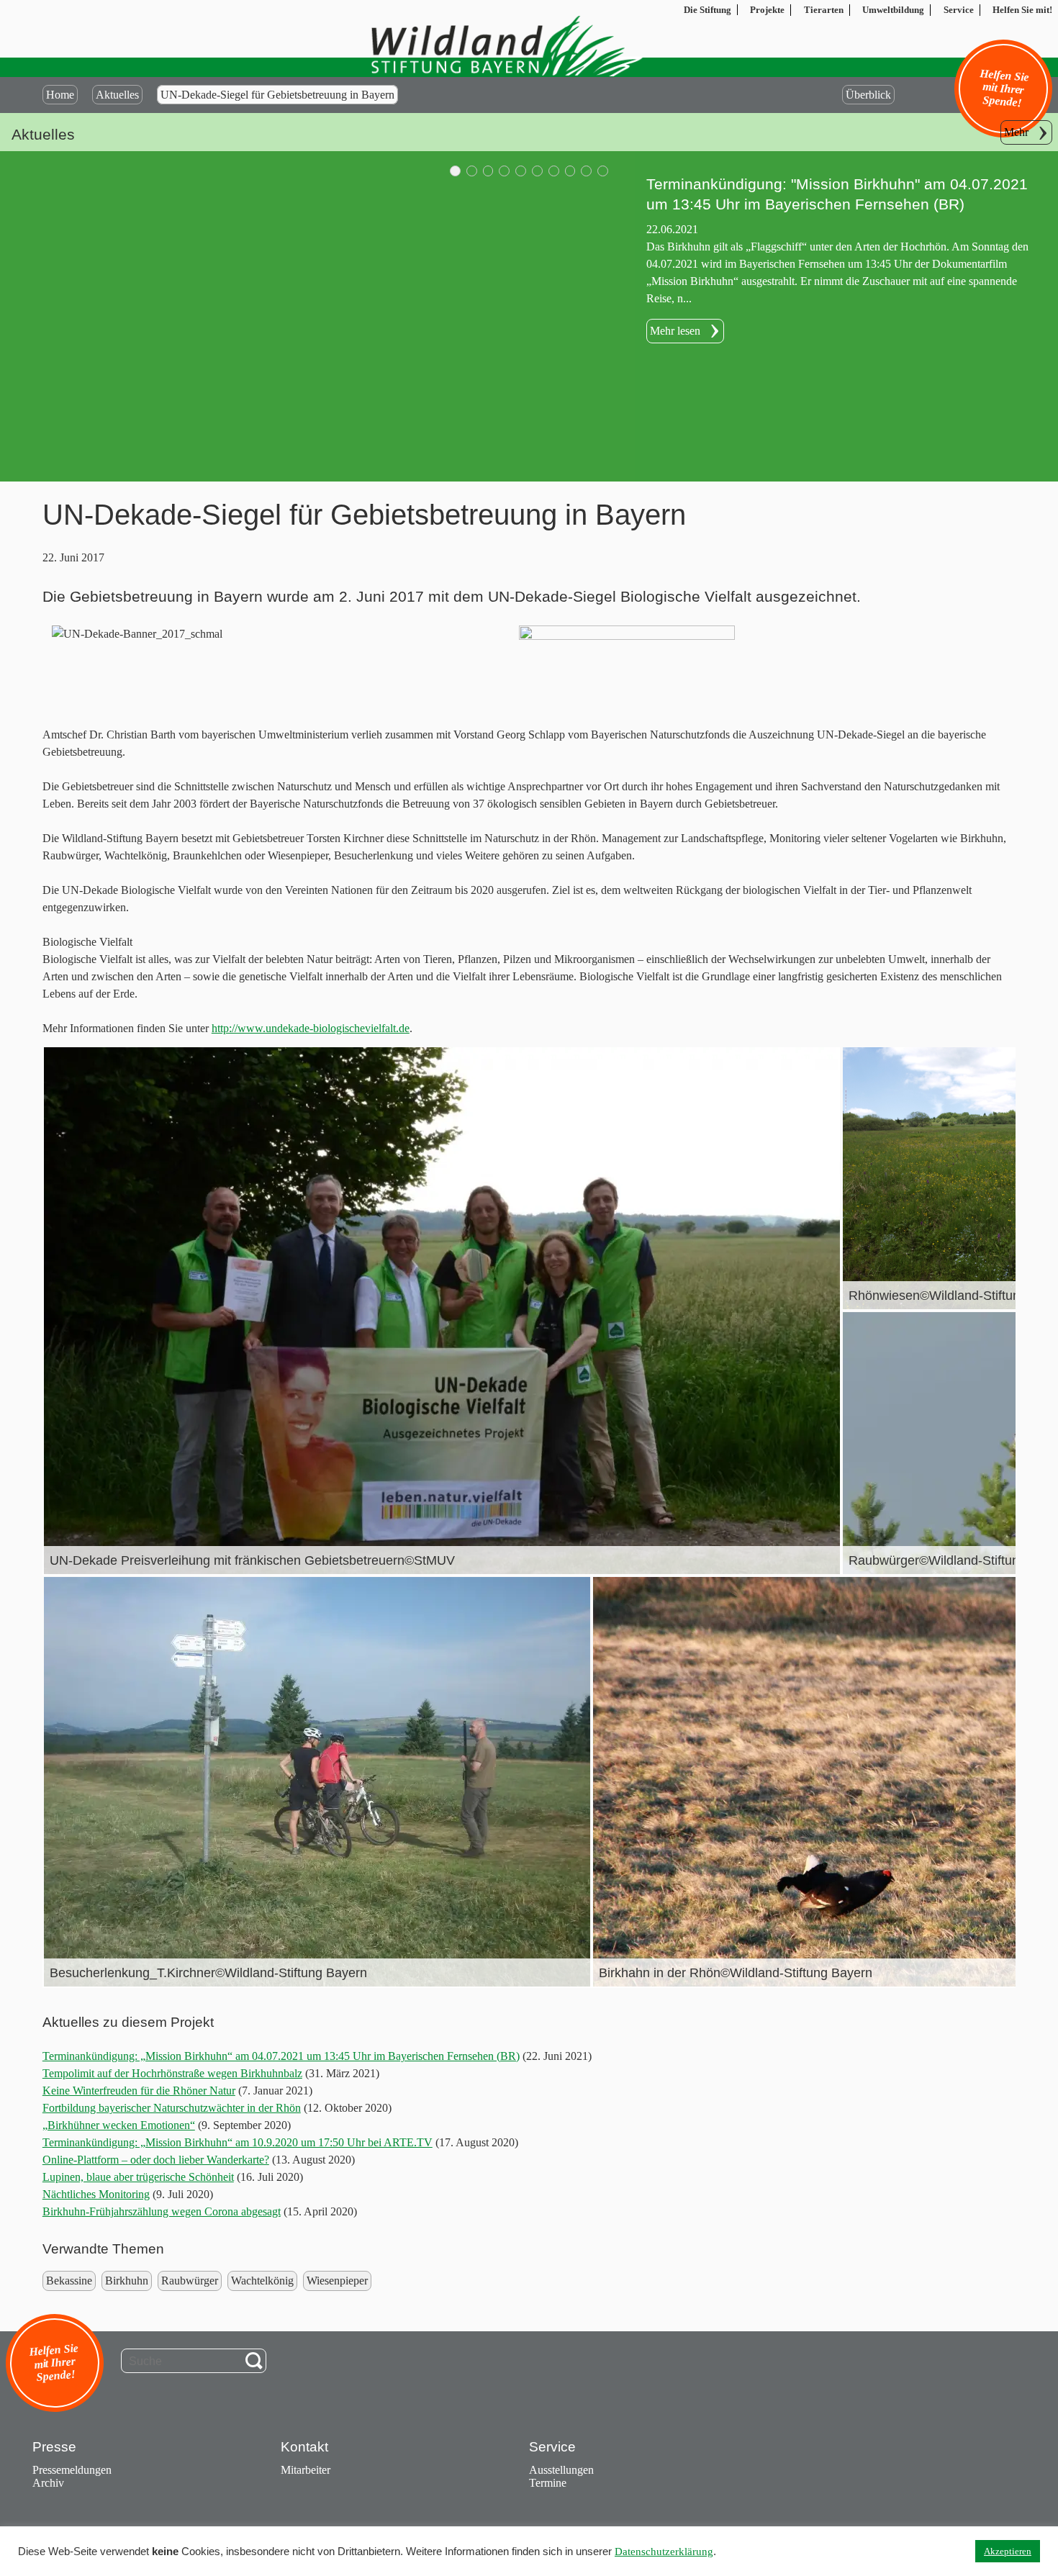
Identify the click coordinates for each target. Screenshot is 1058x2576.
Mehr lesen (675, 311)
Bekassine (69, 2281)
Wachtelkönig (262, 2281)
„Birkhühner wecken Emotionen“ (119, 2125)
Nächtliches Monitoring (96, 2194)
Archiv (48, 2483)
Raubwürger (190, 2281)
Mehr (1016, 132)
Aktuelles (117, 95)
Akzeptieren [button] (1008, 2551)
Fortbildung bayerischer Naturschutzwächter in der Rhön (172, 2108)
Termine (548, 2483)
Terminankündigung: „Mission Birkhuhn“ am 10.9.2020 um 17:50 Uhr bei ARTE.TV (238, 2142)
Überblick (868, 95)
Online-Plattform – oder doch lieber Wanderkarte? (156, 2160)
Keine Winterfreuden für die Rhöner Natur (139, 2091)
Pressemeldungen (72, 2470)
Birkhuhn (127, 2281)
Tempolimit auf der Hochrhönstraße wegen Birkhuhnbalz (172, 2073)
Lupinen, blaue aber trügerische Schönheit (138, 2177)
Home (60, 95)
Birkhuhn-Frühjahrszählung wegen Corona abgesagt (162, 2211)
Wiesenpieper (337, 2281)
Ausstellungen (561, 2470)
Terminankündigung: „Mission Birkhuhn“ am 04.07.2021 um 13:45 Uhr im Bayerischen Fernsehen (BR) (281, 2056)
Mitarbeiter (306, 2470)
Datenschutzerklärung (664, 2552)
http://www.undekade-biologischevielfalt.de (311, 1028)
